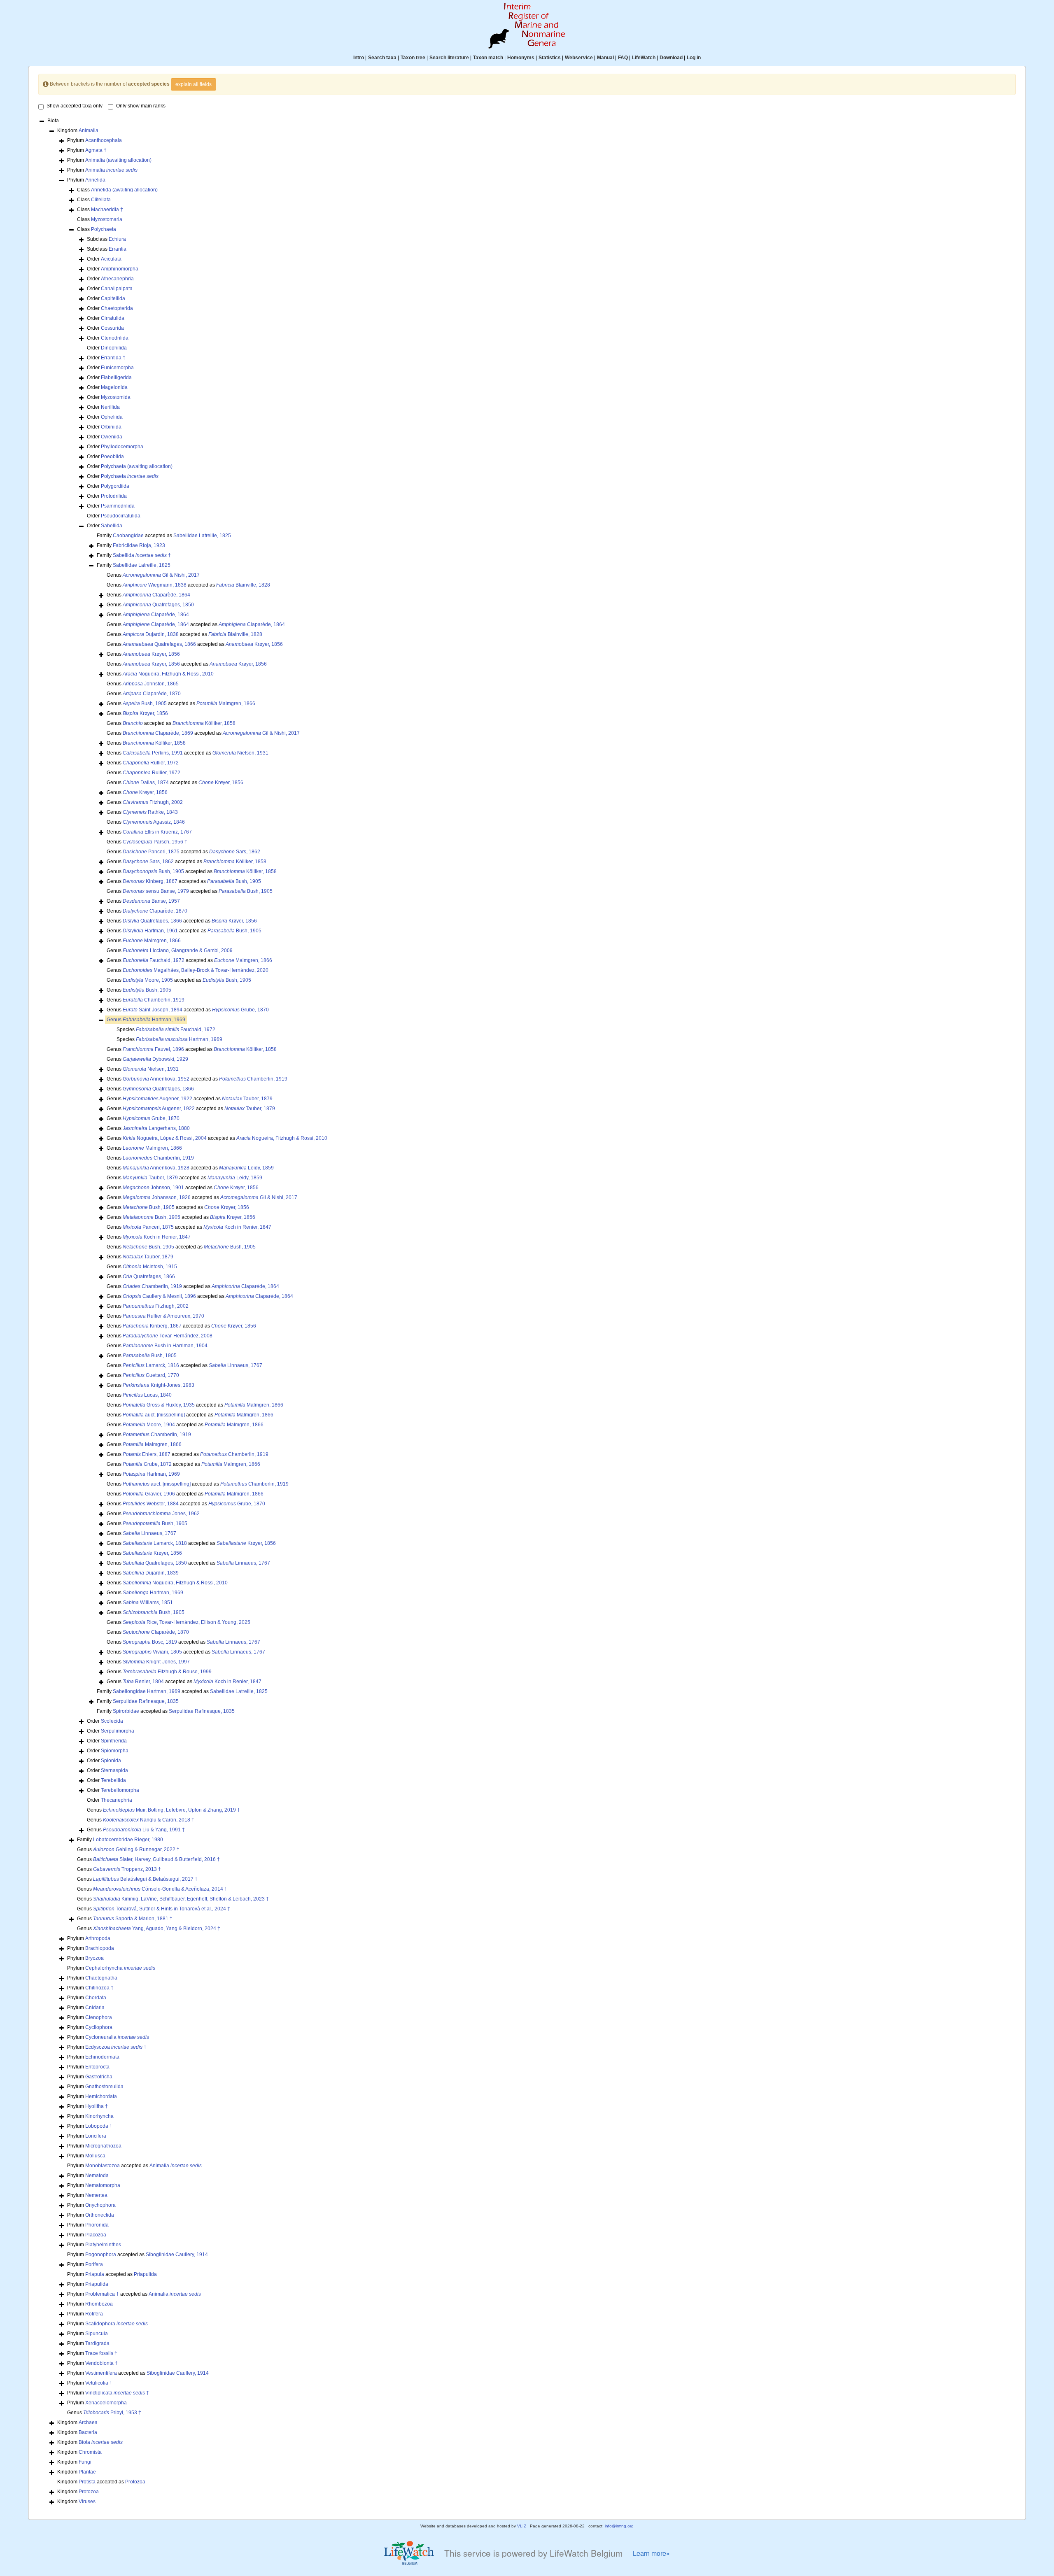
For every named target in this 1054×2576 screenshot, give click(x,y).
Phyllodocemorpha (122, 447)
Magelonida (114, 387)
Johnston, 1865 (151, 684)
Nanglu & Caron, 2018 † (149, 1820)
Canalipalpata (117, 289)
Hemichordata (101, 2096)
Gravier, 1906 (149, 1494)
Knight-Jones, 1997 (156, 1662)
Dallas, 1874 (146, 783)
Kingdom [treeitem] (78, 130)
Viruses (87, 2501)
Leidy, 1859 (246, 1168)
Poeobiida (112, 457)
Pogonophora (101, 2255)
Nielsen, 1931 (240, 753)
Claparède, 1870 (152, 694)
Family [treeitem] (131, 545)
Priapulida (145, 2274)
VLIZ (522, 2526)
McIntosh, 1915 (150, 1267)
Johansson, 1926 (157, 1197)
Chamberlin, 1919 (154, 1000)
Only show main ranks (141, 106)
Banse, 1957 (151, 901)
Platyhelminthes (103, 2245)
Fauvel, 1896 (153, 1049)
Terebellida (113, 1780)
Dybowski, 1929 (155, 1059)
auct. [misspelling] (154, 1415)
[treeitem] (146, 1020)
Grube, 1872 (147, 1464)
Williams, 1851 (148, 1602)
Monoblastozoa (103, 2166)
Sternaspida (114, 1770)
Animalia (89, 130)
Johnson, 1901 (153, 1188)
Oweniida (112, 437)
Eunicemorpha (117, 368)
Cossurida (112, 328)
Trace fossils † (101, 2353)
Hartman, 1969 (154, 1020)
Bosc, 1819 (150, 1642)
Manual (605, 58)
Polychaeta (104, 229)
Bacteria (88, 2432)
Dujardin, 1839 (151, 1573)
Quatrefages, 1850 (158, 605)
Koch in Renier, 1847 (237, 1227)
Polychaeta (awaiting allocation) (137, 466)
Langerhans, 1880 (156, 1128)
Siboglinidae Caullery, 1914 (177, 2255)
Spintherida (114, 1741)
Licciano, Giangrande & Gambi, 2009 (178, 950)
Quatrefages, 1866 (159, 644)
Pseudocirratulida (121, 516)
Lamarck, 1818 (155, 1543)
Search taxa (382, 58)
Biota (101, 2442)
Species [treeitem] (166, 1029)
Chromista (90, 2452)
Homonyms (521, 58)
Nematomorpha (103, 2185)
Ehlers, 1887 (147, 1454)
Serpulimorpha (118, 1731)
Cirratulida (113, 318)
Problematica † (102, 2294)
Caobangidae (128, 536)
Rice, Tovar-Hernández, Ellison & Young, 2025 (187, 1622)
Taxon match (488, 58)
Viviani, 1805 (152, 1652)
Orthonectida (100, 2215)
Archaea (88, 2422)
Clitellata (101, 200)
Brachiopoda (100, 1948)
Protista (87, 2482)
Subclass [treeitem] (106, 239)
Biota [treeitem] (53, 121)
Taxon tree (413, 58)
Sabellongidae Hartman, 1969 (147, 1691)
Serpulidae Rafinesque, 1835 (146, 1701)
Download (671, 58)
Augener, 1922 (157, 1099)
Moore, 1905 (148, 980)
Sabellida (112, 526)
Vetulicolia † (99, 2383)
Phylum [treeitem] (94, 140)
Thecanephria (117, 1800)
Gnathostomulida (104, 2087)
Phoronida (97, 2225)
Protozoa (135, 2482)
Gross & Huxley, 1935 (159, 1405)
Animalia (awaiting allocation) (118, 160)
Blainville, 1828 (243, 585)
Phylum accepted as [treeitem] (134, 2166)
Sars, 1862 (235, 852)
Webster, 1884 (151, 1504)
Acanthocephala (104, 140)
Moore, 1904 (149, 1425)
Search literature (449, 58)
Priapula (95, 2274)
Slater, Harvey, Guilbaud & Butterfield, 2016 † (156, 1859)
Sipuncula (97, 2334)
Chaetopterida (117, 308)
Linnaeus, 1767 (236, 1365)
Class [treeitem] (117, 190)
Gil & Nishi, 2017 (161, 575)
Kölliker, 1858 (204, 723)
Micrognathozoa (103, 2146)
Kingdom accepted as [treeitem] (101, 2482)
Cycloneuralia (117, 2037)
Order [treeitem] (104, 259)
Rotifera (94, 2314)
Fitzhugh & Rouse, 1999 (167, 1672)
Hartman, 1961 (150, 931)
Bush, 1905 (145, 703)
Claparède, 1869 (158, 733)
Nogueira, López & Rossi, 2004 (165, 1138)
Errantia (118, 249)
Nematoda (97, 2175)
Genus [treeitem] (153, 575)
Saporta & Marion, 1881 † (133, 1919)
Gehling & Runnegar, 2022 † (136, 1849)
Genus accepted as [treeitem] (188, 585)
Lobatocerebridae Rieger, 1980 (128, 1840)
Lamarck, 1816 (151, 1365)
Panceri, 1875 (151, 852)
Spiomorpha (115, 1751)
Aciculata (111, 259)
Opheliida (112, 417)
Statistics (550, 58)
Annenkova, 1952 (156, 1079)
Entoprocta (97, 2067)
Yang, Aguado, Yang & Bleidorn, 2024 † (157, 1929)
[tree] (527, 1312)
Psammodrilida (118, 506)
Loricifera (96, 2136)
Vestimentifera (101, 2373)
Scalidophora (117, 2324)
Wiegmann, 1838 (155, 585)
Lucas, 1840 (147, 1395)
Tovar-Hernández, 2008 (168, 1336)
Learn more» (651, 2553)
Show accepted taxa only (75, 106)
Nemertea (96, 2195)
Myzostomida (116, 397)
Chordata (96, 1998)
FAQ (623, 58)
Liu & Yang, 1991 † (144, 1830)
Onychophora (100, 2205)
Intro (359, 58)
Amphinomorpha (120, 269)
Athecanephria (117, 279)
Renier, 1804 (143, 1682)
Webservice (579, 58)
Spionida (111, 1761)
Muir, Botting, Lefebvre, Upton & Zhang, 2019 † (171, 1810)
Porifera (94, 2264)
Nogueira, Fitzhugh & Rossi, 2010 (168, 674)
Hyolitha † (97, 2106)
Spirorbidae (126, 1711)
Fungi (85, 2462)
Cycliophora (99, 2027)
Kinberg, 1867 (150, 881)
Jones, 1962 (161, 1514)
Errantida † (113, 358)
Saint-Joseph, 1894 (153, 1010)
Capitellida (113, 298)
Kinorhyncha (99, 2116)
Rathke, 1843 (150, 812)
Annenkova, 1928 (156, 1168)
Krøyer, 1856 (254, 644)
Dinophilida (114, 348)
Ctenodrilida (115, 338)
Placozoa (96, 2235)
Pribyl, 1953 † (112, 2413)
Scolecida (112, 1721)
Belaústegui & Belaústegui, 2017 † (145, 1879)
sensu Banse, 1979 (156, 891)
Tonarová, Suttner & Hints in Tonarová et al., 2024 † (162, 1909)
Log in (694, 58)
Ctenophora (99, 2017)
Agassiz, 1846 (154, 822)
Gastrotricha (99, 2077)
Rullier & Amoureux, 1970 (163, 1316)
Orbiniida (111, 427)
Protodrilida (114, 496)
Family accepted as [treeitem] (164, 536)
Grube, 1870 (240, 1010)
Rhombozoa (99, 2304)
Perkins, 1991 (153, 753)
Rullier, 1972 (151, 763)
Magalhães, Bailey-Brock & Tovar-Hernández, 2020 (196, 970)
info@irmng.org (619, 2526)
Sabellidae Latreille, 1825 (202, 536)
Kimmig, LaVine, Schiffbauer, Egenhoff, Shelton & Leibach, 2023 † (181, 1899)
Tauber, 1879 (247, 1099)
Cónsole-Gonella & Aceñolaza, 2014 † (160, 1889)
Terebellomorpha (120, 1790)
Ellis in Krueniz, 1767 (157, 832)
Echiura (117, 239)
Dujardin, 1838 (151, 634)
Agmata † (96, 150)
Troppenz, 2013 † (127, 1869)
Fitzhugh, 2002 (153, 802)
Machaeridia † (107, 210)
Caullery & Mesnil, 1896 (159, 1296)
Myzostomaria (107, 219)
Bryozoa (94, 1958)
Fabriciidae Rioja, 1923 (139, 545)
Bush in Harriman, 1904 (165, 1346)
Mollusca (95, 2156)
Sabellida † (142, 555)
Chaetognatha (101, 1978)
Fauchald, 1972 (154, 960)
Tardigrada (97, 2343)
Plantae (87, 2472)
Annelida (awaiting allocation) (124, 190)
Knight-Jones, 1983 (159, 1385)
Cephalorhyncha (120, 1968)
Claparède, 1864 (156, 595)
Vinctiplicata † (117, 2393)
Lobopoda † (99, 2126)
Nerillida (110, 407)
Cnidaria (95, 2008)
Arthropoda (98, 1938)
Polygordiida (115, 486)
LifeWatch (644, 58)
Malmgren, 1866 (226, 703)
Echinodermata (102, 2057)
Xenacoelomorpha (106, 2403)
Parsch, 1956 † (155, 842)
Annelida (95, 180)
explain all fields (194, 84)
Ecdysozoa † (116, 2047)
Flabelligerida (116, 377)
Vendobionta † (101, 2363)
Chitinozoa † (99, 1988)
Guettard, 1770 (151, 1375)
